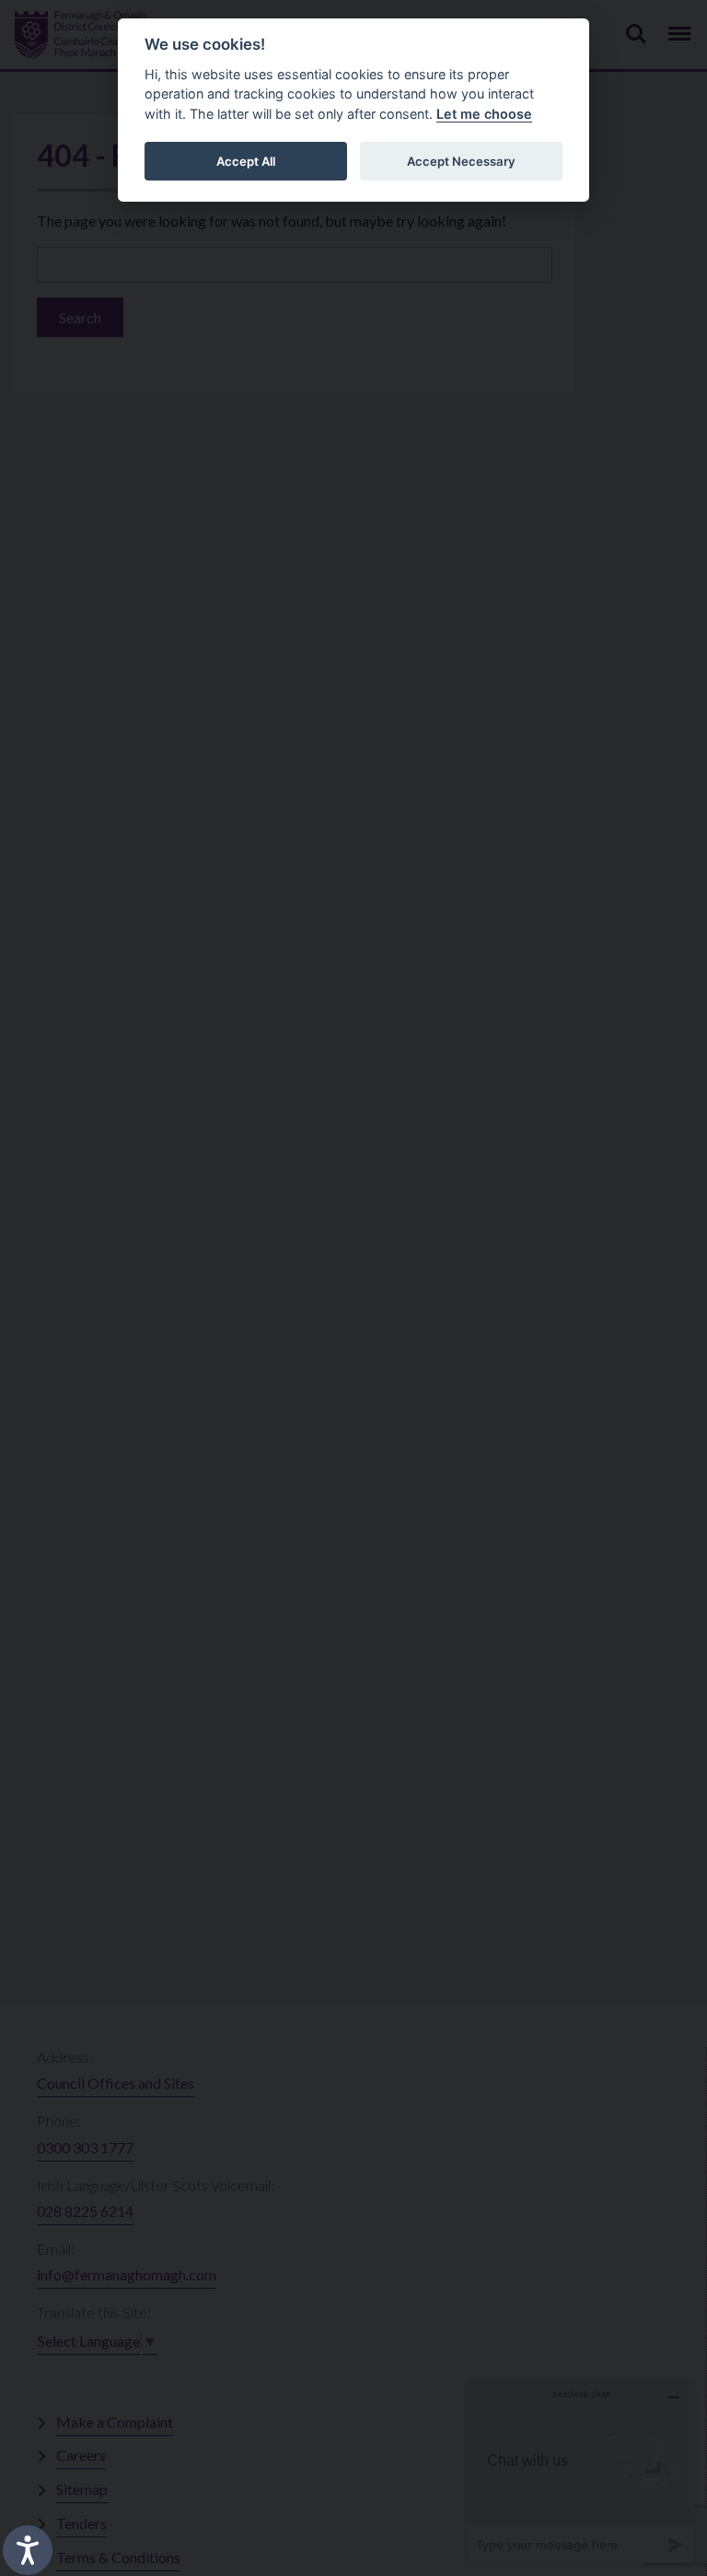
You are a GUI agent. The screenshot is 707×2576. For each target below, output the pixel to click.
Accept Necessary (461, 161)
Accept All (246, 161)
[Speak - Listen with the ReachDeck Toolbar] (28, 2550)
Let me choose (484, 114)
